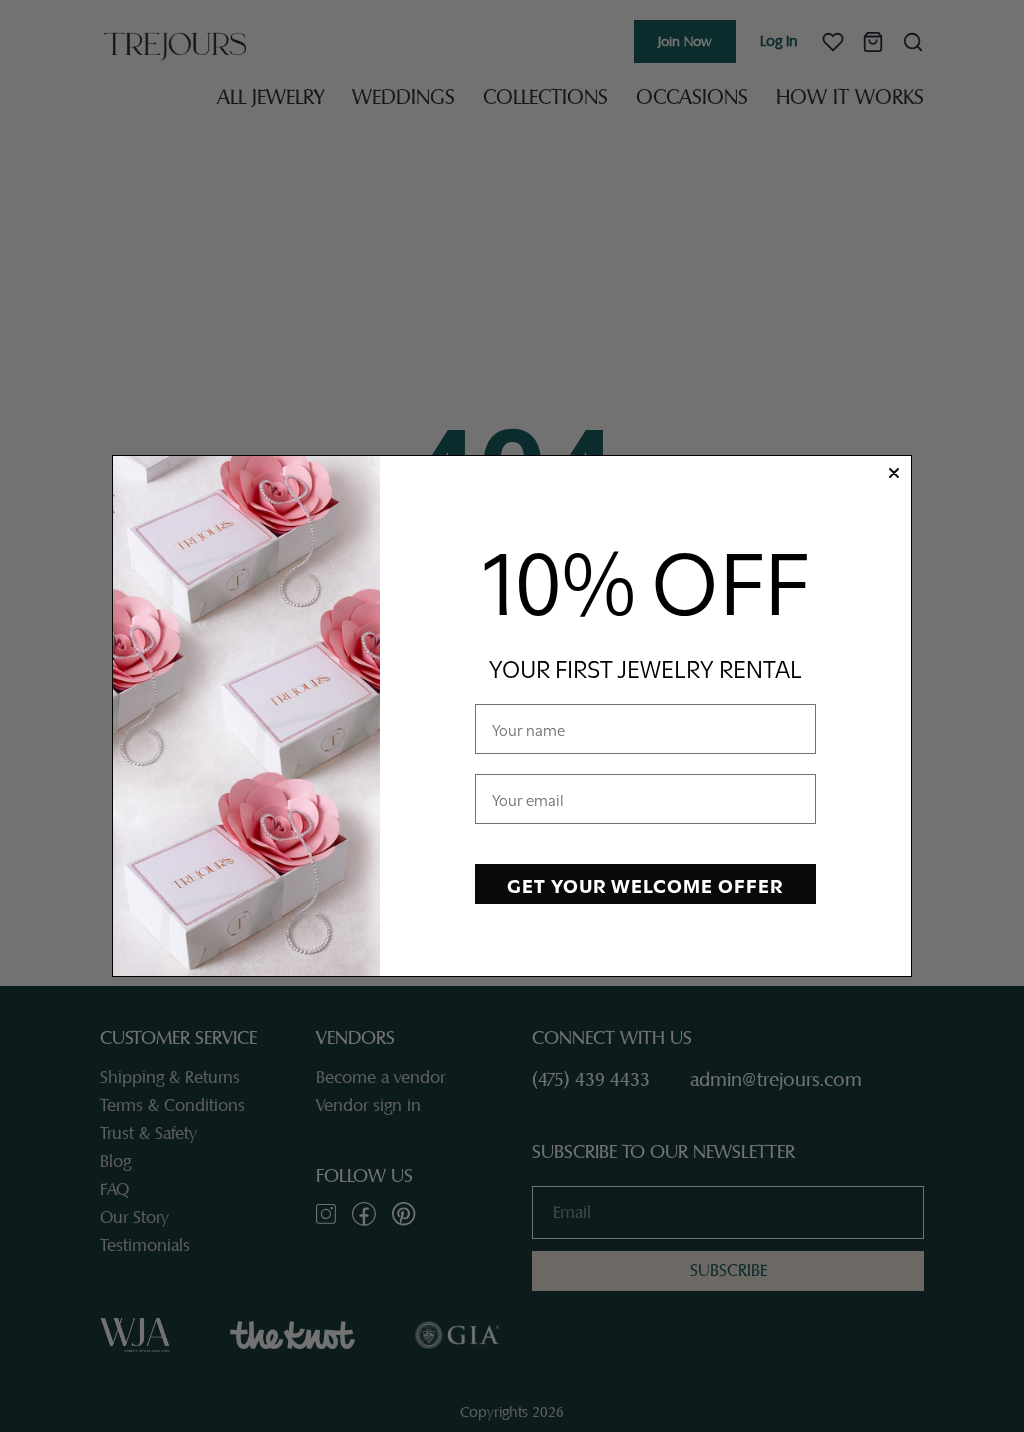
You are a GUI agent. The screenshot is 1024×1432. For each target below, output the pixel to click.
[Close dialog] (894, 473)
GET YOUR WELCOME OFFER (645, 884)
